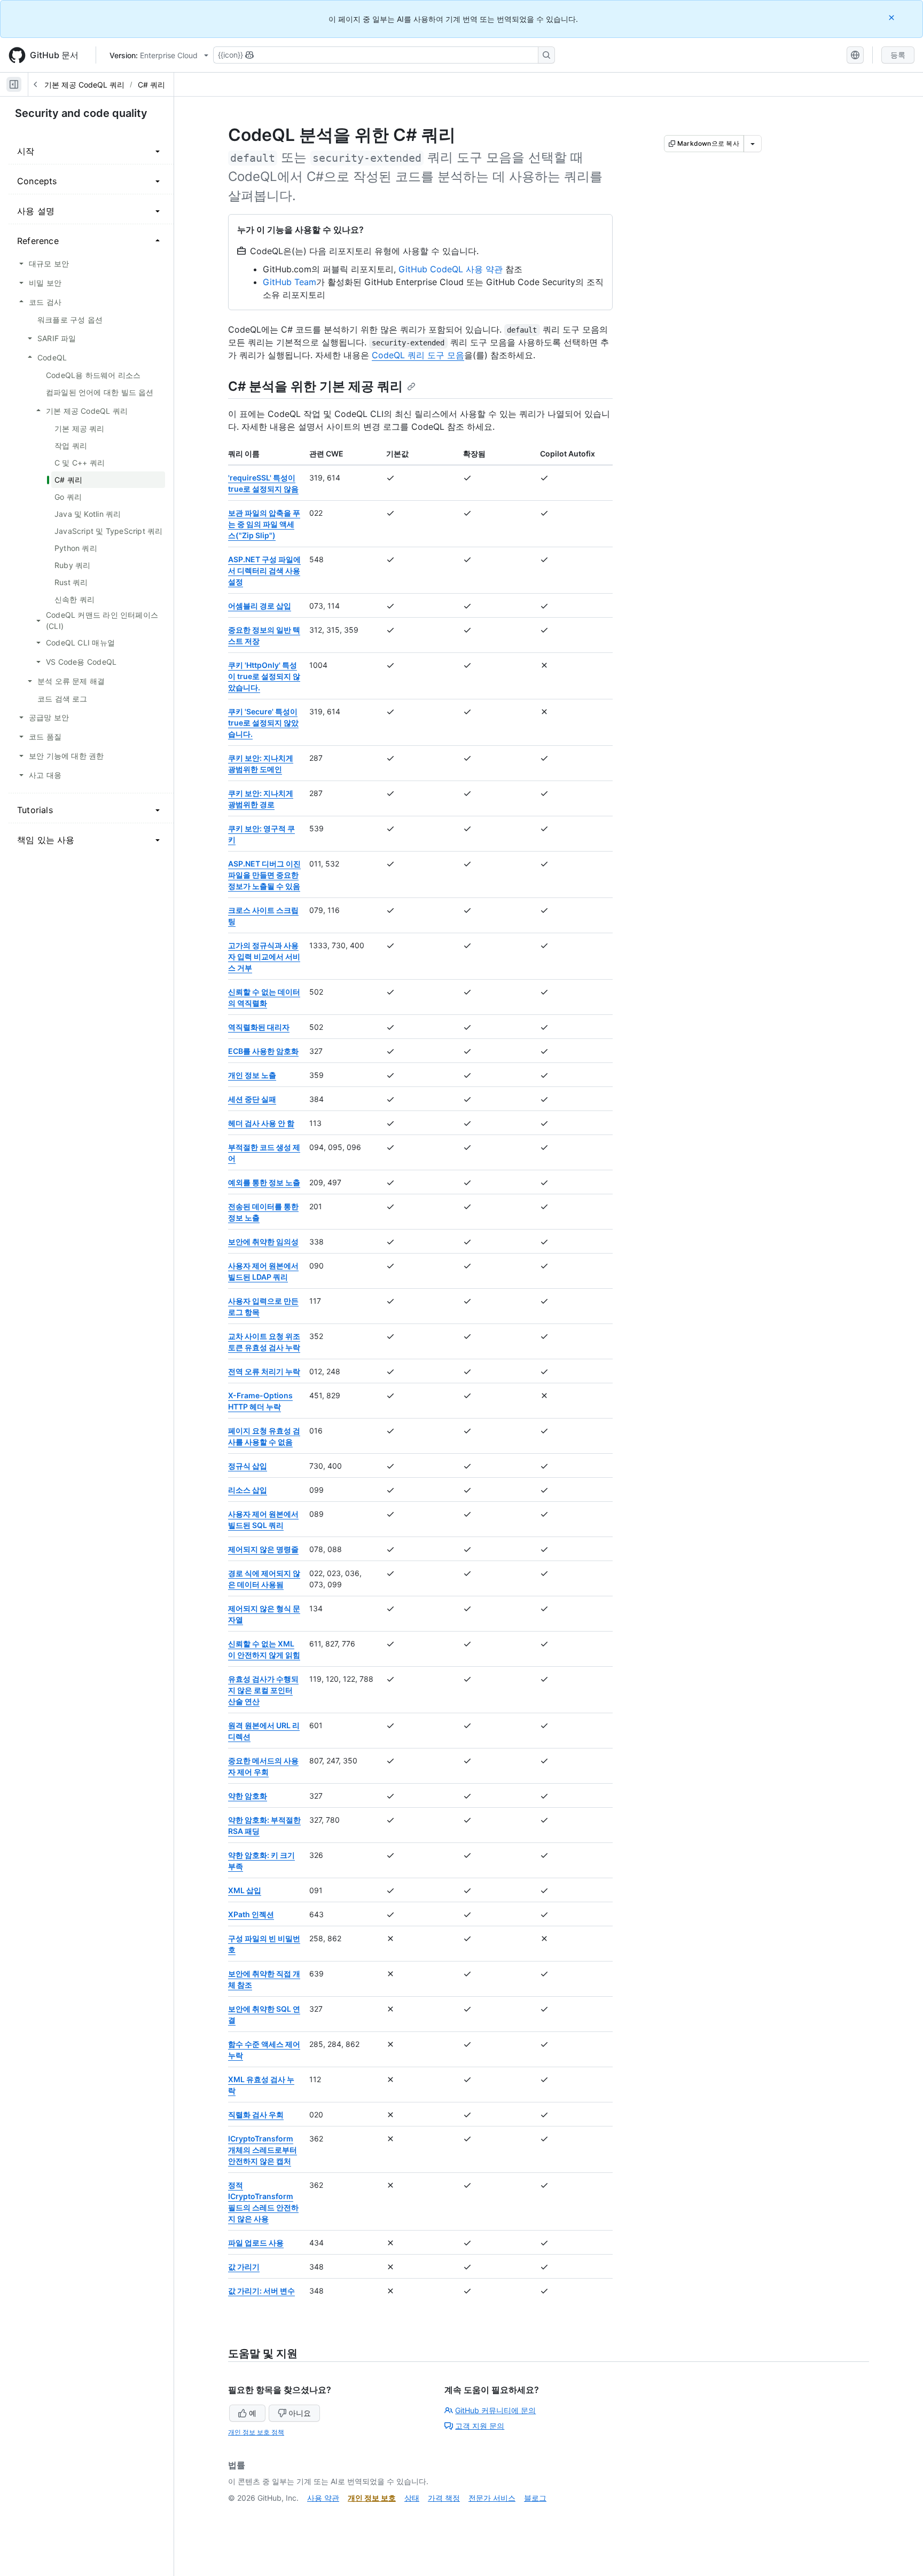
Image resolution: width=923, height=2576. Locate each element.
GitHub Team (290, 282)
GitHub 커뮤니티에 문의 (495, 2410)
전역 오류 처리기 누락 (264, 1371)
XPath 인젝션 (251, 1914)
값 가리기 (244, 2267)
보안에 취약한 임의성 (263, 1242)
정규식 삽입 (248, 1466)
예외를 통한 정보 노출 (264, 1182)
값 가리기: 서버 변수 (261, 2291)
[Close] (893, 17)
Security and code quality (81, 113)
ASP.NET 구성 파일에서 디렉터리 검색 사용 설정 (264, 570)
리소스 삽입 (248, 1490)
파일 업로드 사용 (256, 2243)
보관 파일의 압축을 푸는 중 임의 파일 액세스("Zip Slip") (264, 524)
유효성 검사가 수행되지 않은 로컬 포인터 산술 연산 (263, 1690)
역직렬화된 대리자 (259, 1027)
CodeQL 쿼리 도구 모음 (418, 355)
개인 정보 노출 (252, 1075)
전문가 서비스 (492, 2498)
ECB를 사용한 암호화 (263, 1051)
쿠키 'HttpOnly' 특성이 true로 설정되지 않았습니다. (264, 676)
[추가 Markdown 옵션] (753, 144)
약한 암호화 (248, 1796)
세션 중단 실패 (252, 1099)
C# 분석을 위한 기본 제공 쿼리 (315, 386)
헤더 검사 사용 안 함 (261, 1123)
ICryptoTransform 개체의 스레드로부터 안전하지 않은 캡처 (263, 2150)
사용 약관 (323, 2498)
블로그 (535, 2498)
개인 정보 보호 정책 (256, 2432)
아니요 (300, 2413)
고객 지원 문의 (480, 2426)
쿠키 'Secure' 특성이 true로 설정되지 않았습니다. (263, 723)
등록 (898, 55)
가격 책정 (444, 2498)
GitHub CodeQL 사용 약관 (451, 269)
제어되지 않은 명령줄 (263, 1549)
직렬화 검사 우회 (256, 2114)
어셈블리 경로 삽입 (260, 606)
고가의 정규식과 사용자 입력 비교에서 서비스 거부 (264, 956)
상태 (412, 2498)
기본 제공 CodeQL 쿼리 (84, 85)
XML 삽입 (245, 1890)
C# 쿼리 (151, 85)
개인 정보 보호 (372, 2498)
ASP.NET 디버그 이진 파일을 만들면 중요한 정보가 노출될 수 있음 (264, 875)
